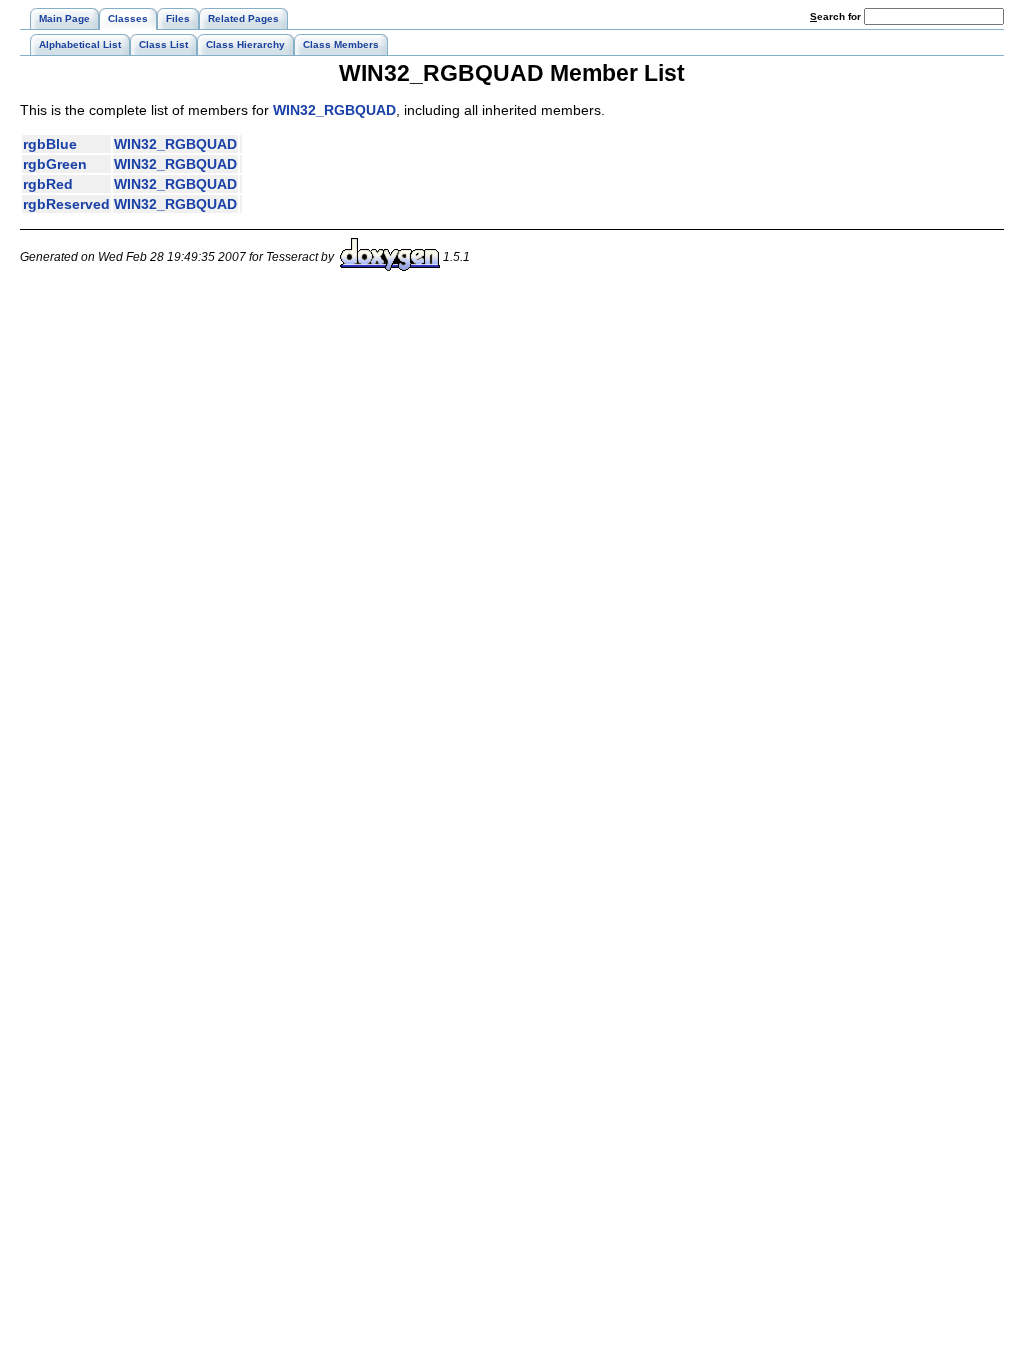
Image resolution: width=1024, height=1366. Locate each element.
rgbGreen (55, 164)
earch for (837, 16)
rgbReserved (66, 204)
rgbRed (48, 184)
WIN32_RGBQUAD (334, 110)
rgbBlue (50, 144)
